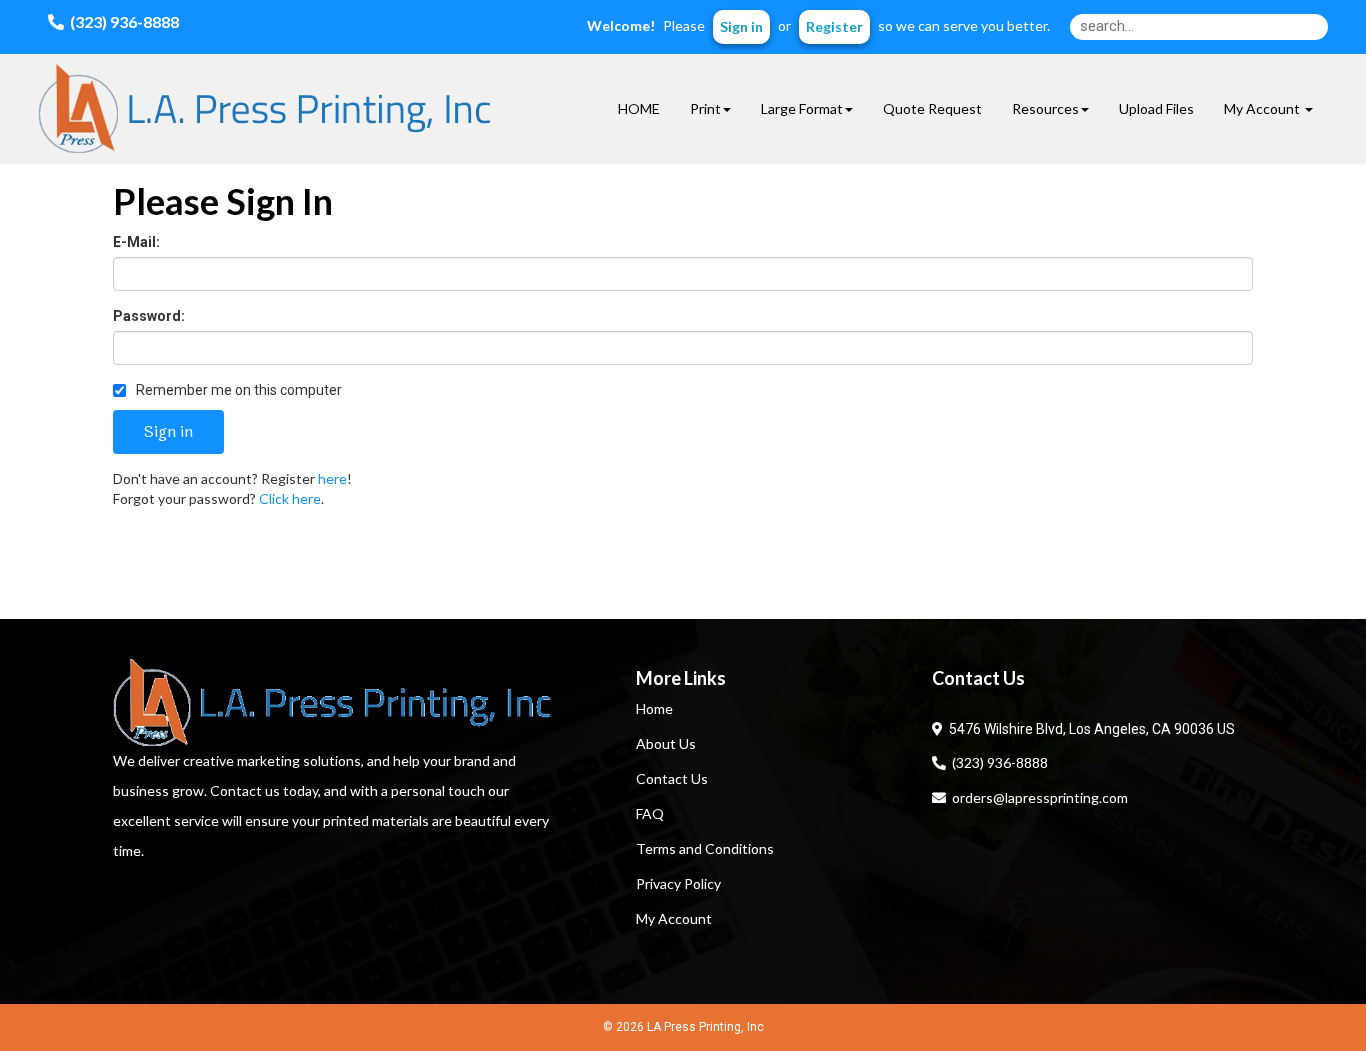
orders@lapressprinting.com (1037, 797)
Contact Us (672, 778)
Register (834, 26)
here (332, 478)
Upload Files (1156, 108)
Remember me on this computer (237, 390)
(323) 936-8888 (997, 762)
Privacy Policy (678, 883)
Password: (149, 316)
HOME (639, 108)
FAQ (650, 813)
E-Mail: (136, 242)
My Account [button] (1263, 108)
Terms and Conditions (705, 848)
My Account (674, 918)
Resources (1045, 108)
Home (654, 708)
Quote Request (932, 108)
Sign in (741, 26)
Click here (290, 498)
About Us (666, 743)
